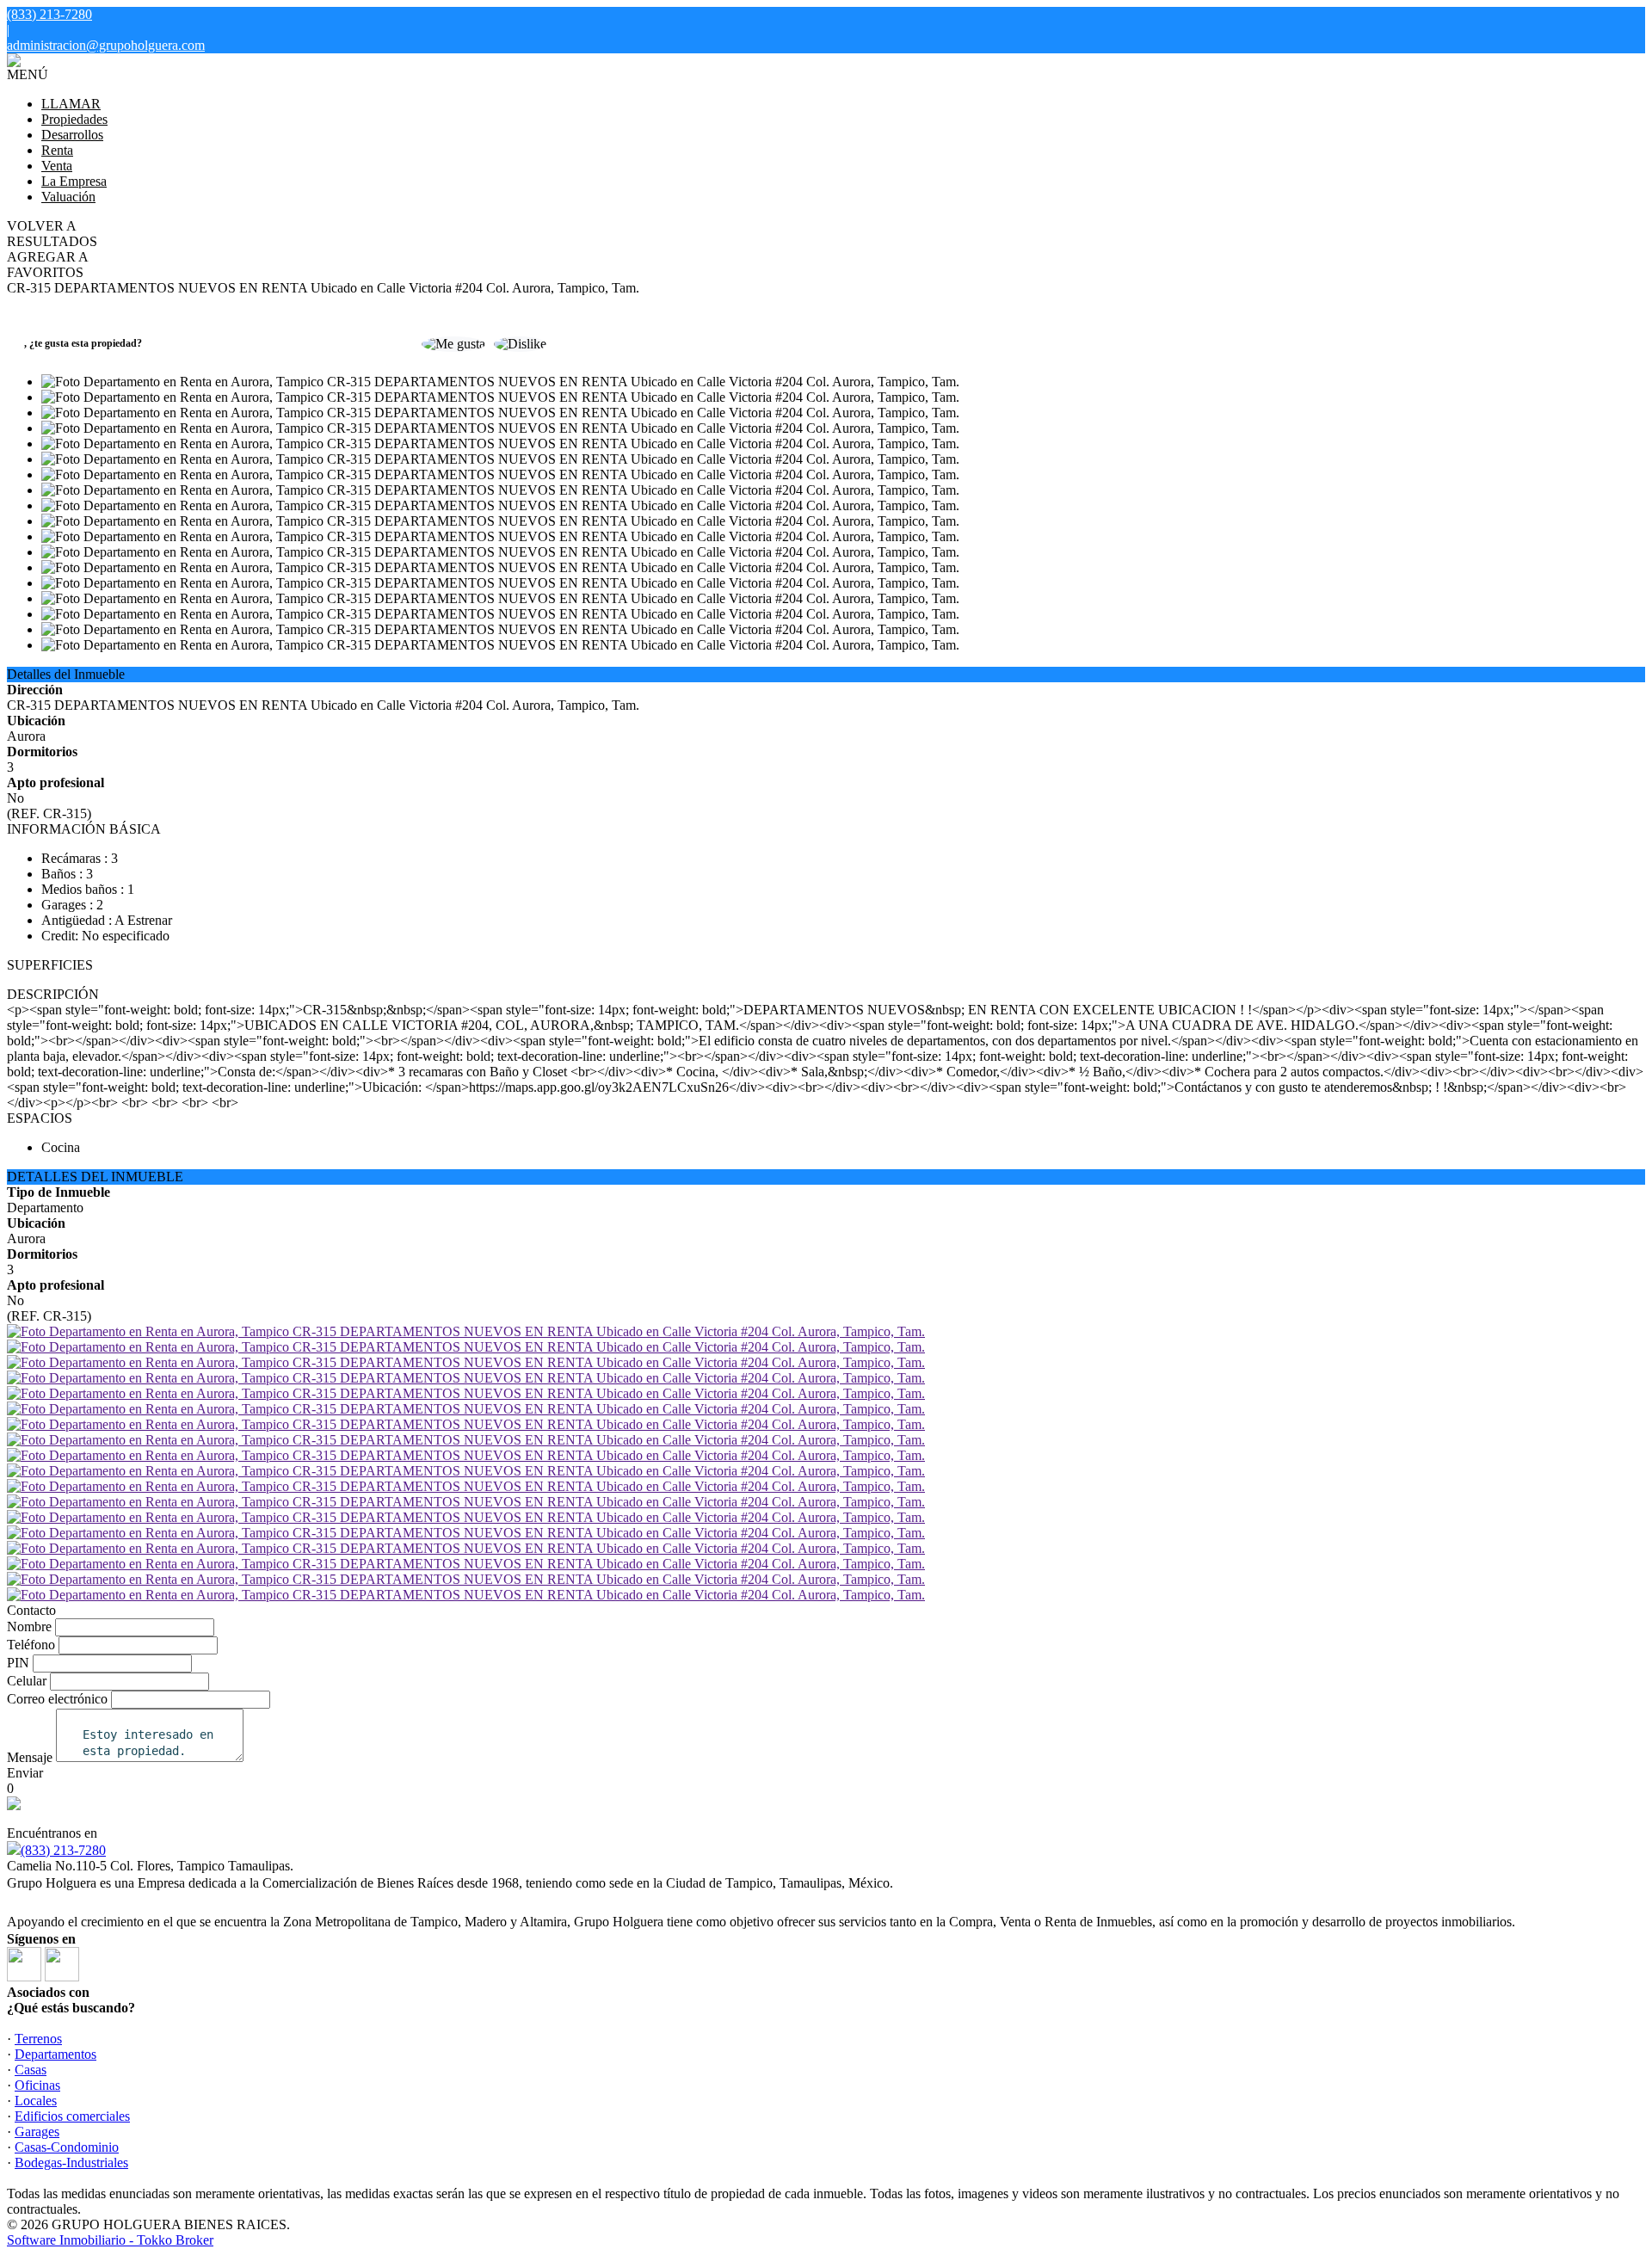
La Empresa (74, 181)
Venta (57, 166)
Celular (27, 1681)
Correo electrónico (57, 1699)
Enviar (25, 1773)
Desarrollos (72, 135)
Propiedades (74, 119)
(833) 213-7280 (63, 1850)
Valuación (68, 197)
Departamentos (55, 2054)
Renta (57, 150)
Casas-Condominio (67, 2147)
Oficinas (37, 2085)
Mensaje (30, 1757)
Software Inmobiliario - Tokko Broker (110, 2240)
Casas (31, 2070)
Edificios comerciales (72, 2116)
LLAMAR (71, 104)
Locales (36, 2101)
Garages (37, 2132)
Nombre (29, 1627)
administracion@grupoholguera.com (106, 45)
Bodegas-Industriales (71, 2163)
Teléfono (31, 1645)
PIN (18, 1663)
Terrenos (38, 2039)
